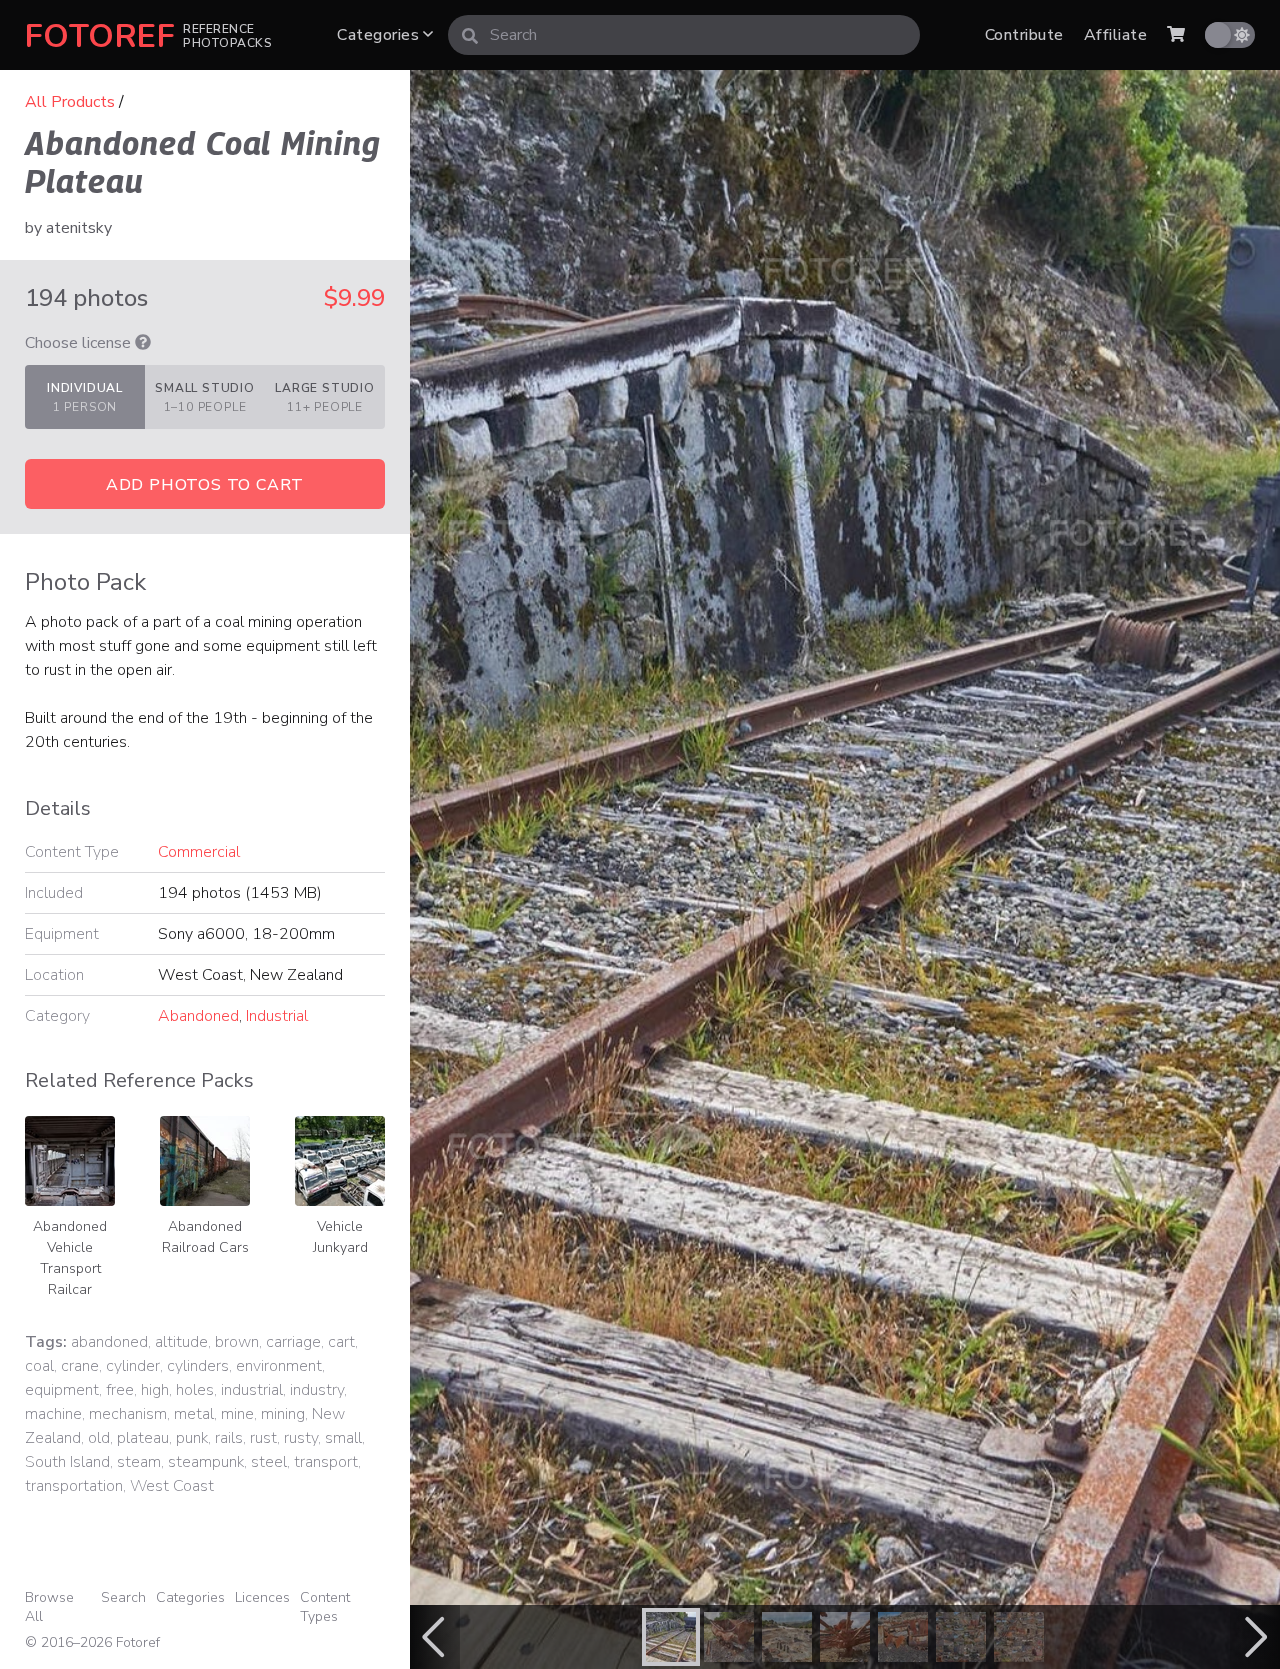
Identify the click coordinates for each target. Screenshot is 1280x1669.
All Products (70, 102)
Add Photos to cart (205, 485)
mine (237, 1414)
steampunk (206, 1462)
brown (237, 1342)
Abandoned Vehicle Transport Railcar (70, 1258)
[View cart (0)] (1176, 35)
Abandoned (198, 1016)
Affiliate (1115, 35)
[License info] (143, 343)
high (155, 1390)
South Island (67, 1462)
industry (317, 1390)
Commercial (199, 852)
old (99, 1438)
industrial (252, 1390)
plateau (143, 1438)
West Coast (172, 1486)
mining (283, 1414)
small (343, 1438)
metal (194, 1414)
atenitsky (79, 228)
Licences (262, 1597)
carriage (293, 1342)
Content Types (325, 1607)
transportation (74, 1486)
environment (279, 1366)
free (120, 1390)
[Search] (470, 35)
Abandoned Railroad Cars (205, 1237)
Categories (380, 35)
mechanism (128, 1414)
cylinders (198, 1366)
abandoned (109, 1342)
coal (39, 1366)
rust (263, 1438)
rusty (301, 1438)
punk (192, 1438)
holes (195, 1390)
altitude (181, 1342)
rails (229, 1438)
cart (341, 1342)
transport (326, 1462)
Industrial (277, 1016)
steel (269, 1462)
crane (80, 1366)
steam (139, 1462)
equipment (62, 1390)
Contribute (1024, 35)
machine (53, 1414)
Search (123, 1597)
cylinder (133, 1366)
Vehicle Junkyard (340, 1237)
